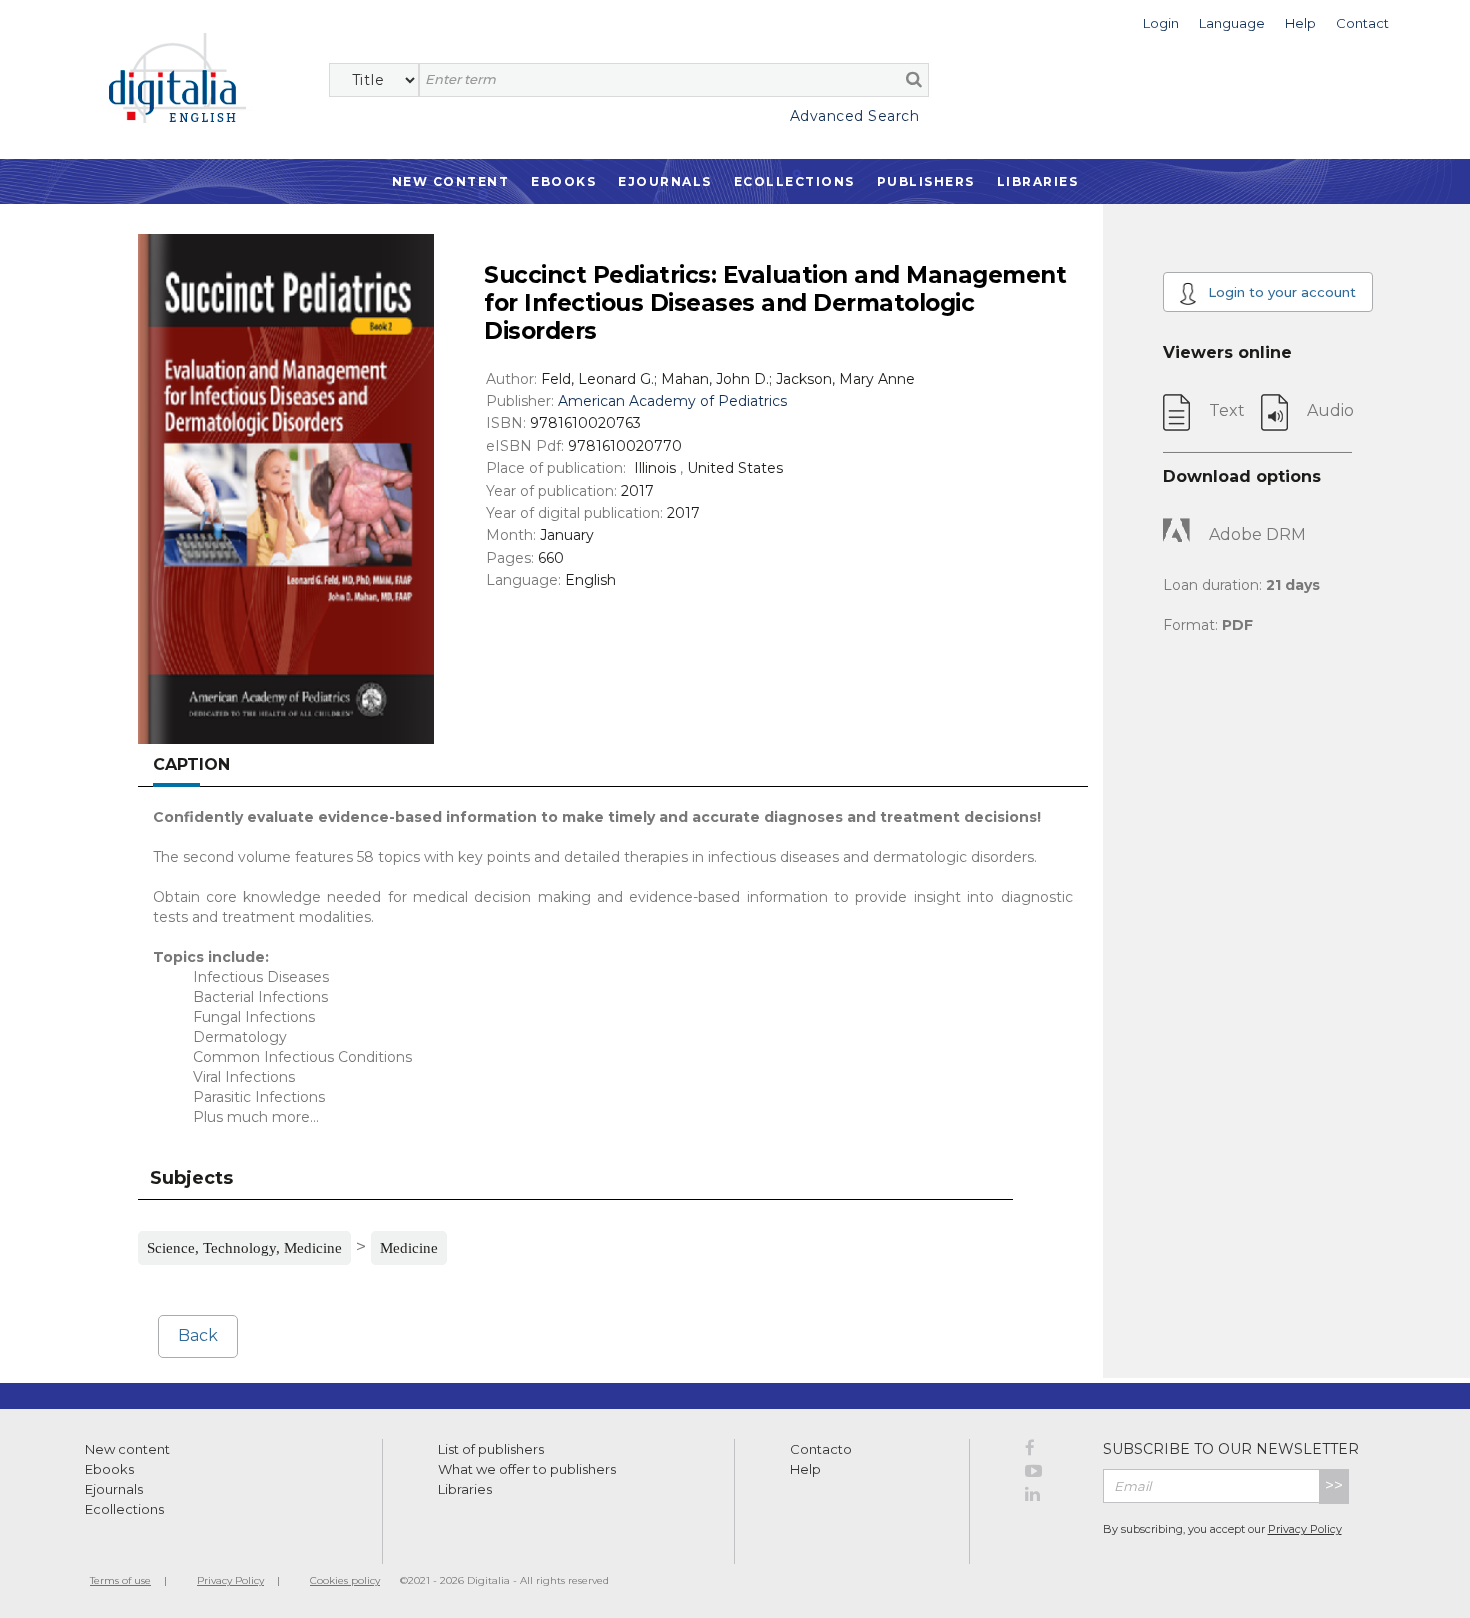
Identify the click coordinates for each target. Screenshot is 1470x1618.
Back (198, 1335)
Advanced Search (854, 116)
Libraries (1038, 181)
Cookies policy (345, 1580)
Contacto (821, 1449)
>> (1334, 1485)
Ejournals (665, 181)
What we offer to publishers (527, 1469)
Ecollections (794, 181)
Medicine (409, 1248)
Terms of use (120, 1580)
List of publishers (491, 1449)
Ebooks (563, 181)
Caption (191, 764)
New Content (451, 181)
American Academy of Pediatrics (672, 401)
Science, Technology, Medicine (244, 1248)
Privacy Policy (1305, 1529)
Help (805, 1469)
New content (127, 1449)
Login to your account (1280, 292)
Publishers (926, 181)
